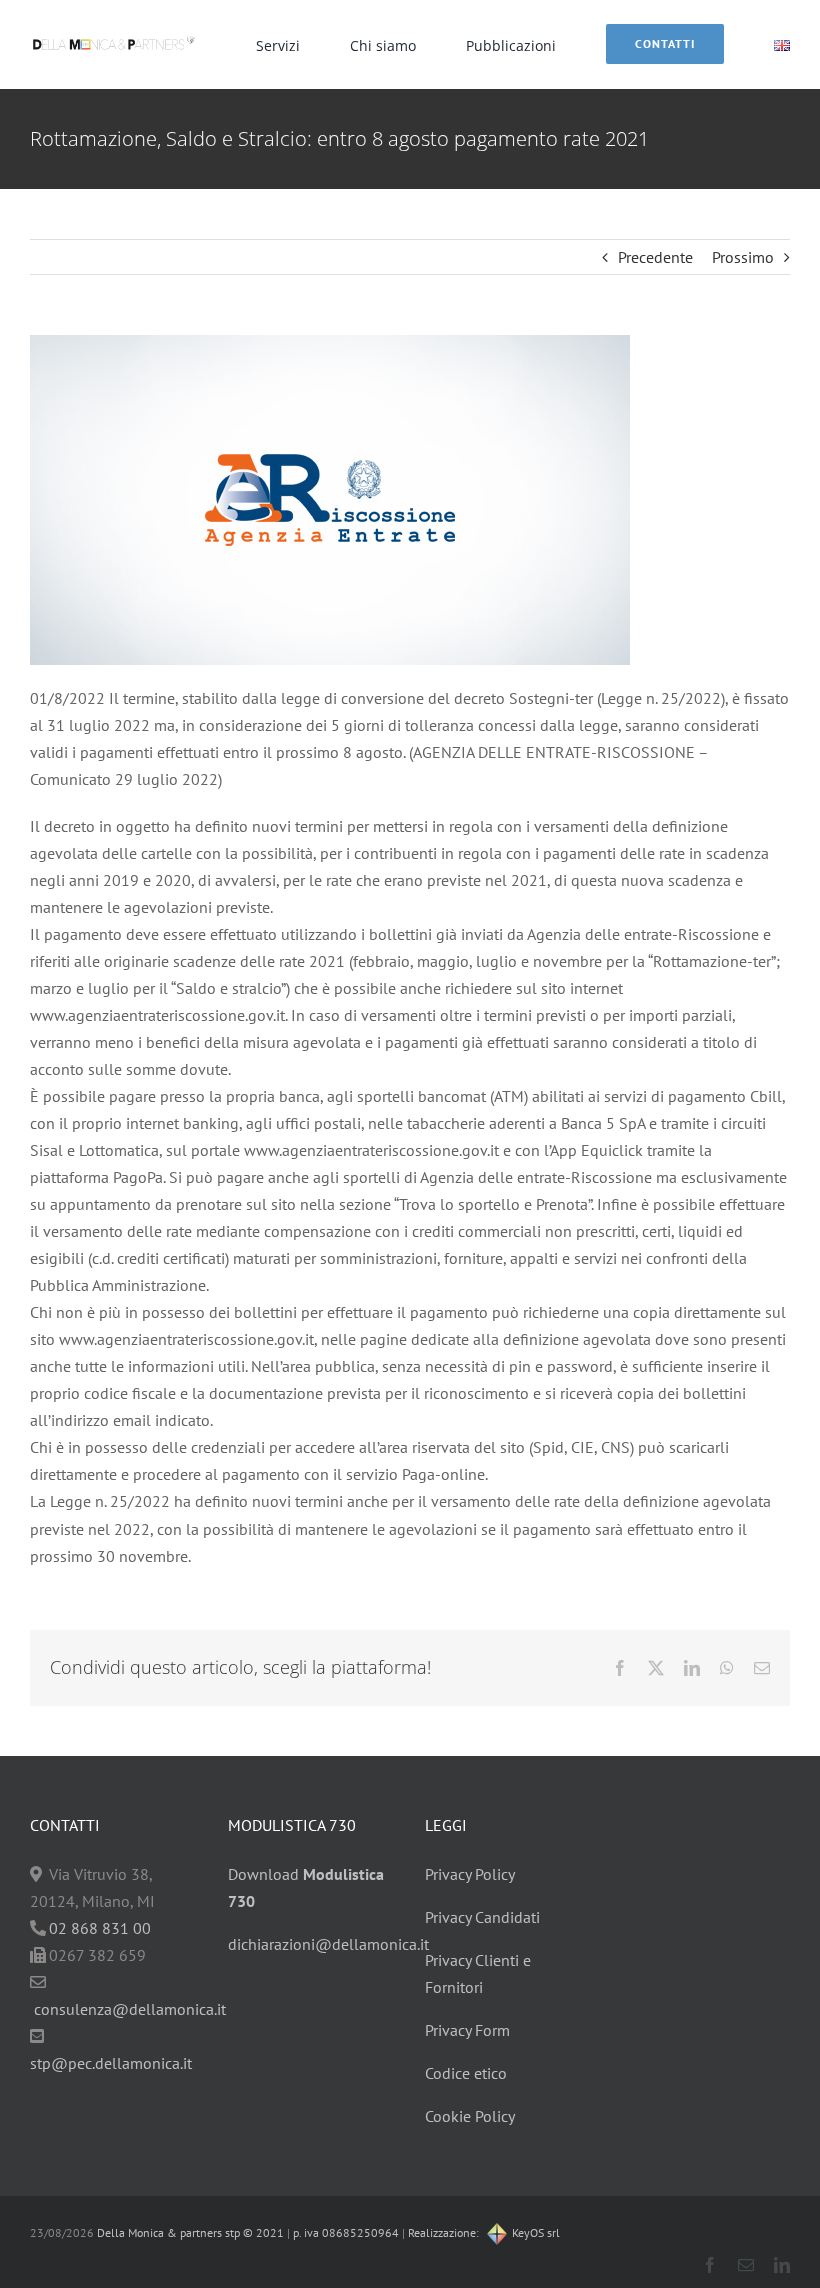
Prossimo (743, 257)
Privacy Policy (470, 1874)
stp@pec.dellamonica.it (111, 2063)
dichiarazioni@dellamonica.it (328, 1944)
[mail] (746, 2265)
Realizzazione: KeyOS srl (484, 2232)
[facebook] (710, 2265)
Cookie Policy (470, 2116)
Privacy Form (467, 2030)
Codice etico (466, 2073)
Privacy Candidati (482, 1917)
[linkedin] (782, 2265)
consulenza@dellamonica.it (130, 2009)
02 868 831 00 (100, 1928)
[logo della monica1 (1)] (113, 35)
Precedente (655, 257)
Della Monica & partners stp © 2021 (189, 2232)
